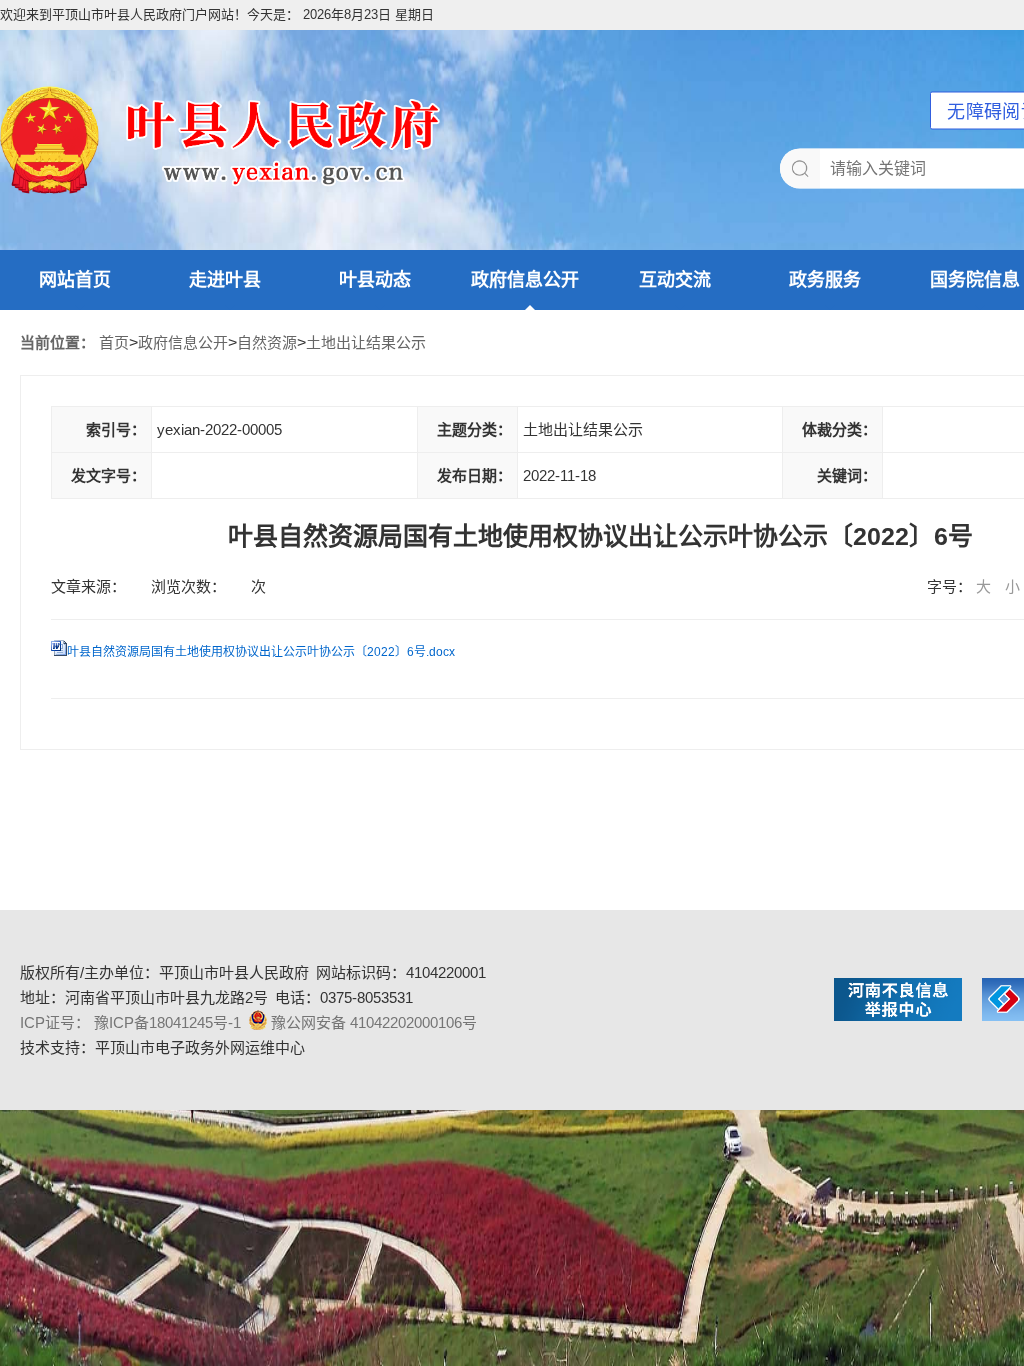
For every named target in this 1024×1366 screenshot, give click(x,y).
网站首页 (75, 280)
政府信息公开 (525, 280)
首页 (114, 342)
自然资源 (267, 342)
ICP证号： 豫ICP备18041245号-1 (130, 1022)
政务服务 (825, 280)
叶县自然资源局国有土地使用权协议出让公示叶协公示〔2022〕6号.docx (261, 652)
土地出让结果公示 (366, 342)
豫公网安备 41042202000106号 (374, 1022)
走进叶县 (225, 280)
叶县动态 (375, 280)
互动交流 (675, 280)
